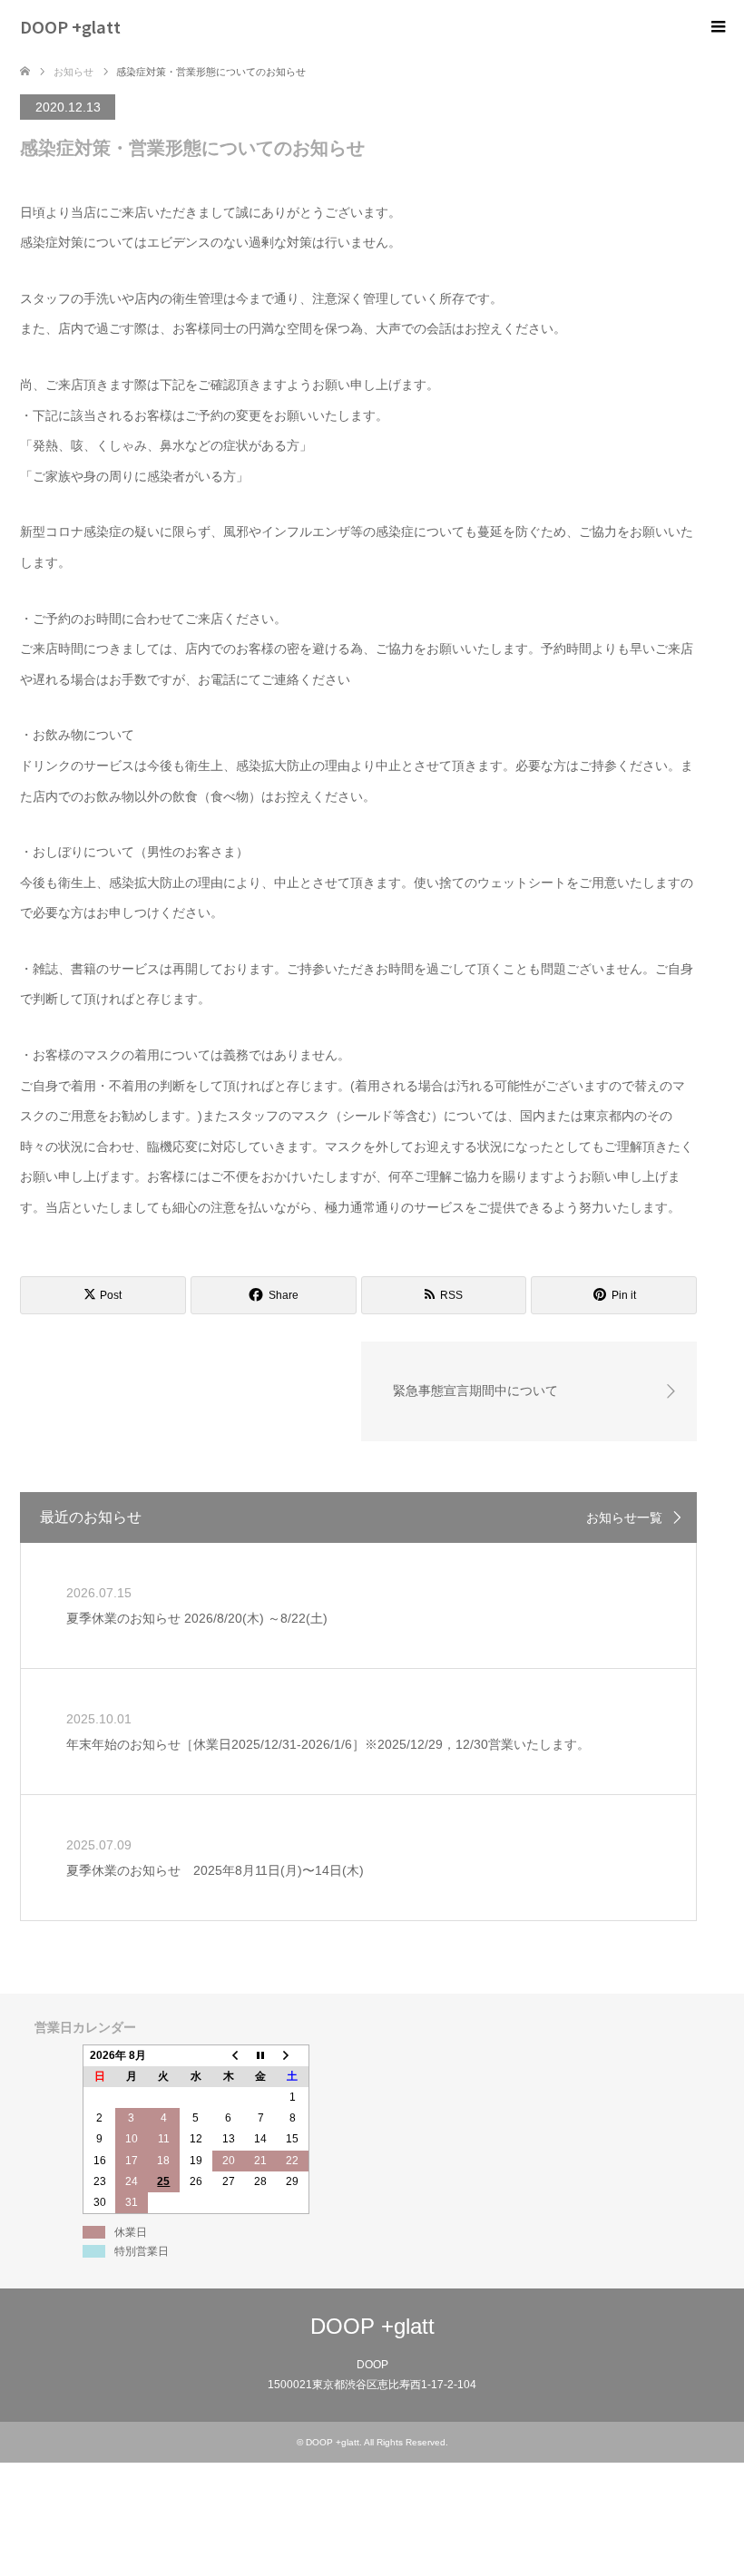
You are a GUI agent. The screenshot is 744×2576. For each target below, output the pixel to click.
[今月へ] (260, 2055)
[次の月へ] (293, 2055)
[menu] (717, 27)
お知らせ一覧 (624, 1517)
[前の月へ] (229, 2055)
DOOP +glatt (70, 26)
